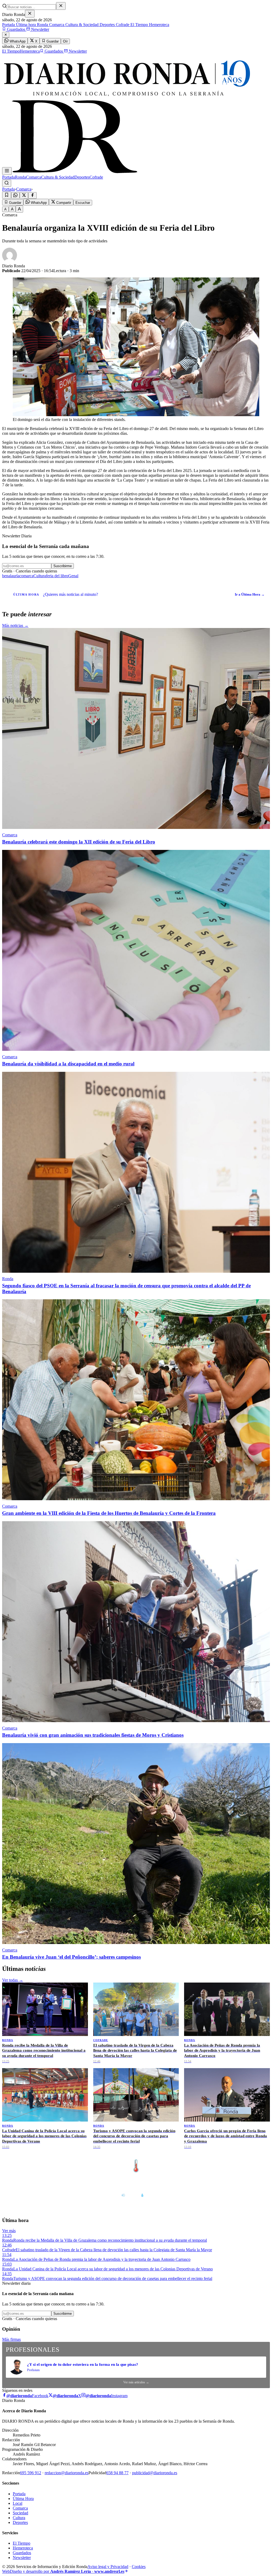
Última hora (25, 25)
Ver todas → (13, 1980)
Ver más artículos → (136, 2382)
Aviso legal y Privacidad (108, 2567)
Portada (8, 25)
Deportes (107, 25)
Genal (73, 576)
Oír (65, 41)
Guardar (52, 41)
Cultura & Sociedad (81, 25)
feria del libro (57, 576)
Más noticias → (15, 625)
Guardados (16, 29)
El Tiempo (139, 25)
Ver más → (258, 2155)
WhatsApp (17, 41)
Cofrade (122, 25)
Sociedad (20, 2513)
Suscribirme (63, 566)
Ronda (42, 25)
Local (18, 2503)
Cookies (139, 2567)
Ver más (9, 2231)
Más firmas (11, 2339)
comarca (26, 576)
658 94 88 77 (117, 2473)
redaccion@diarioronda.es (67, 2473)
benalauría (11, 576)
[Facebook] (32, 195)
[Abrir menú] (7, 171)
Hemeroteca (159, 25)
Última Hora (23, 2499)
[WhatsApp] (15, 195)
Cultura (40, 576)
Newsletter (40, 29)
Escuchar (83, 203)
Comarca (56, 25)
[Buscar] (7, 183)
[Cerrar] (30, 14)
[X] (24, 195)
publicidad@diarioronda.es (155, 2473)
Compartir (63, 203)
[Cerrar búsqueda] (61, 6)
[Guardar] (7, 195)
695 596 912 (31, 2473)
